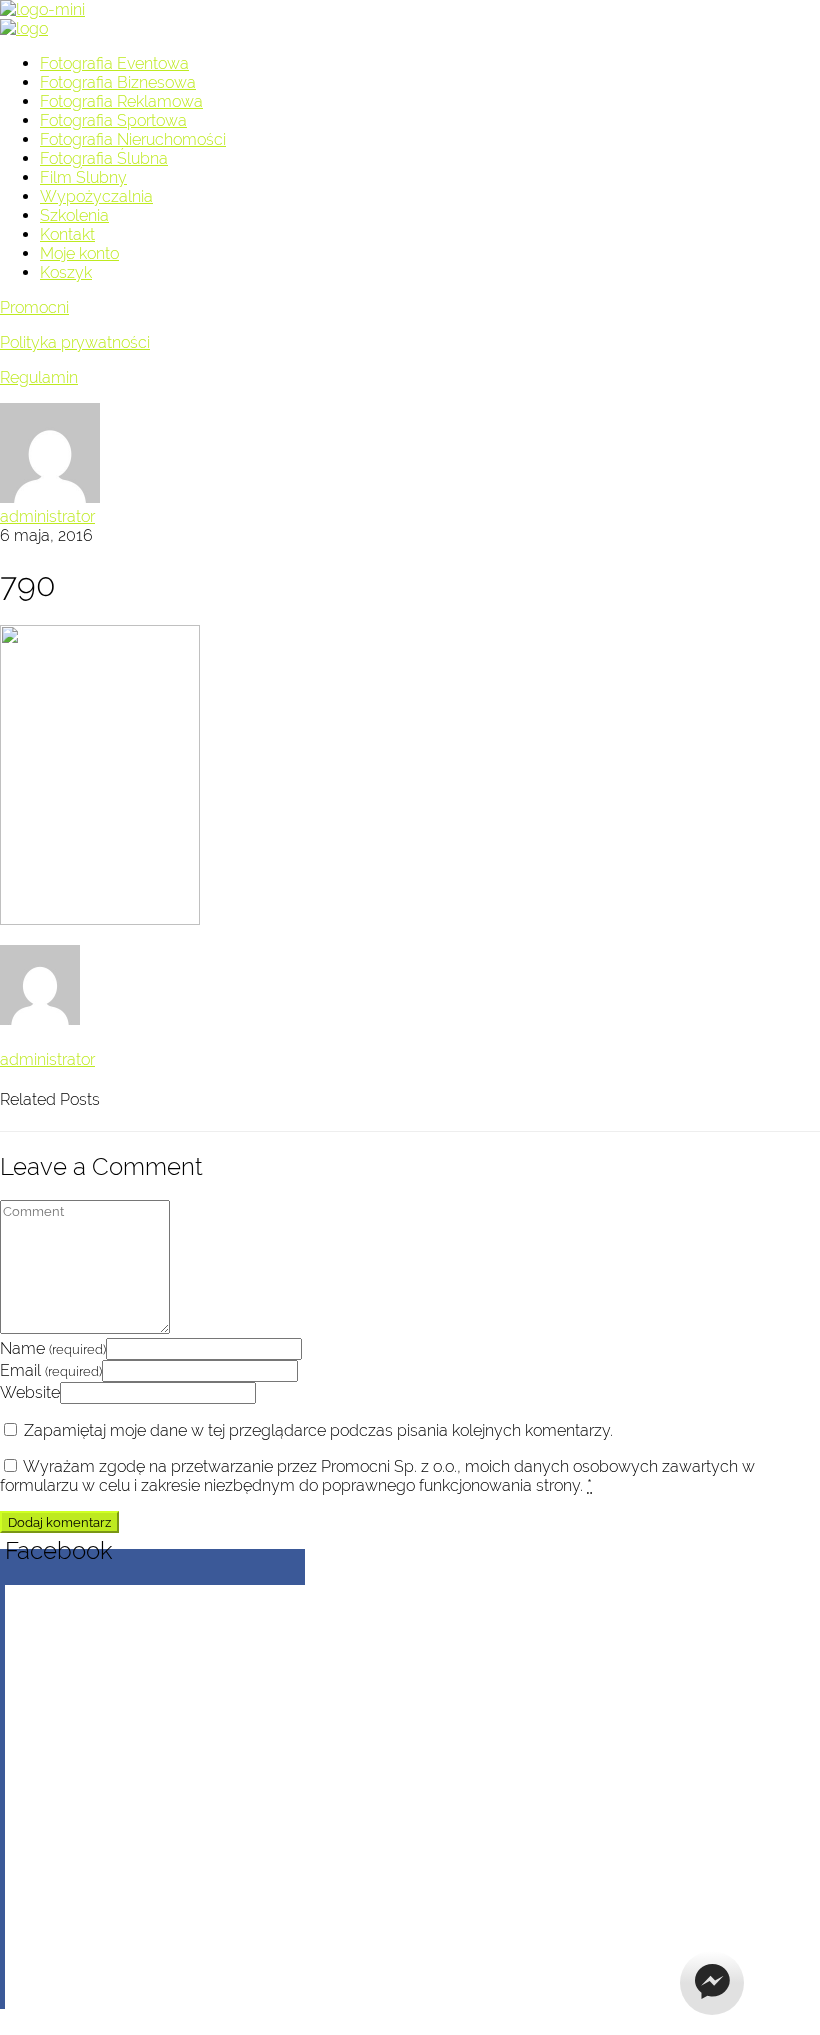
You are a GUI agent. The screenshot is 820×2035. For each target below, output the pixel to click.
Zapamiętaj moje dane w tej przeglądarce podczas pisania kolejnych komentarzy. (318, 1430)
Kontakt (67, 234)
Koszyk (66, 272)
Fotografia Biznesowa (118, 82)
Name (53, 1348)
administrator (47, 516)
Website (30, 1392)
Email (51, 1370)
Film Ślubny (83, 177)
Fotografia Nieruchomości (133, 139)
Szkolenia (74, 215)
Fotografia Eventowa (114, 63)
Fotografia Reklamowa (121, 101)
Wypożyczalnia (96, 196)
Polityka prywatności (75, 342)
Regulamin (39, 377)
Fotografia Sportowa (113, 120)
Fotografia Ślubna (104, 158)
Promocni (34, 307)
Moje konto (79, 253)
